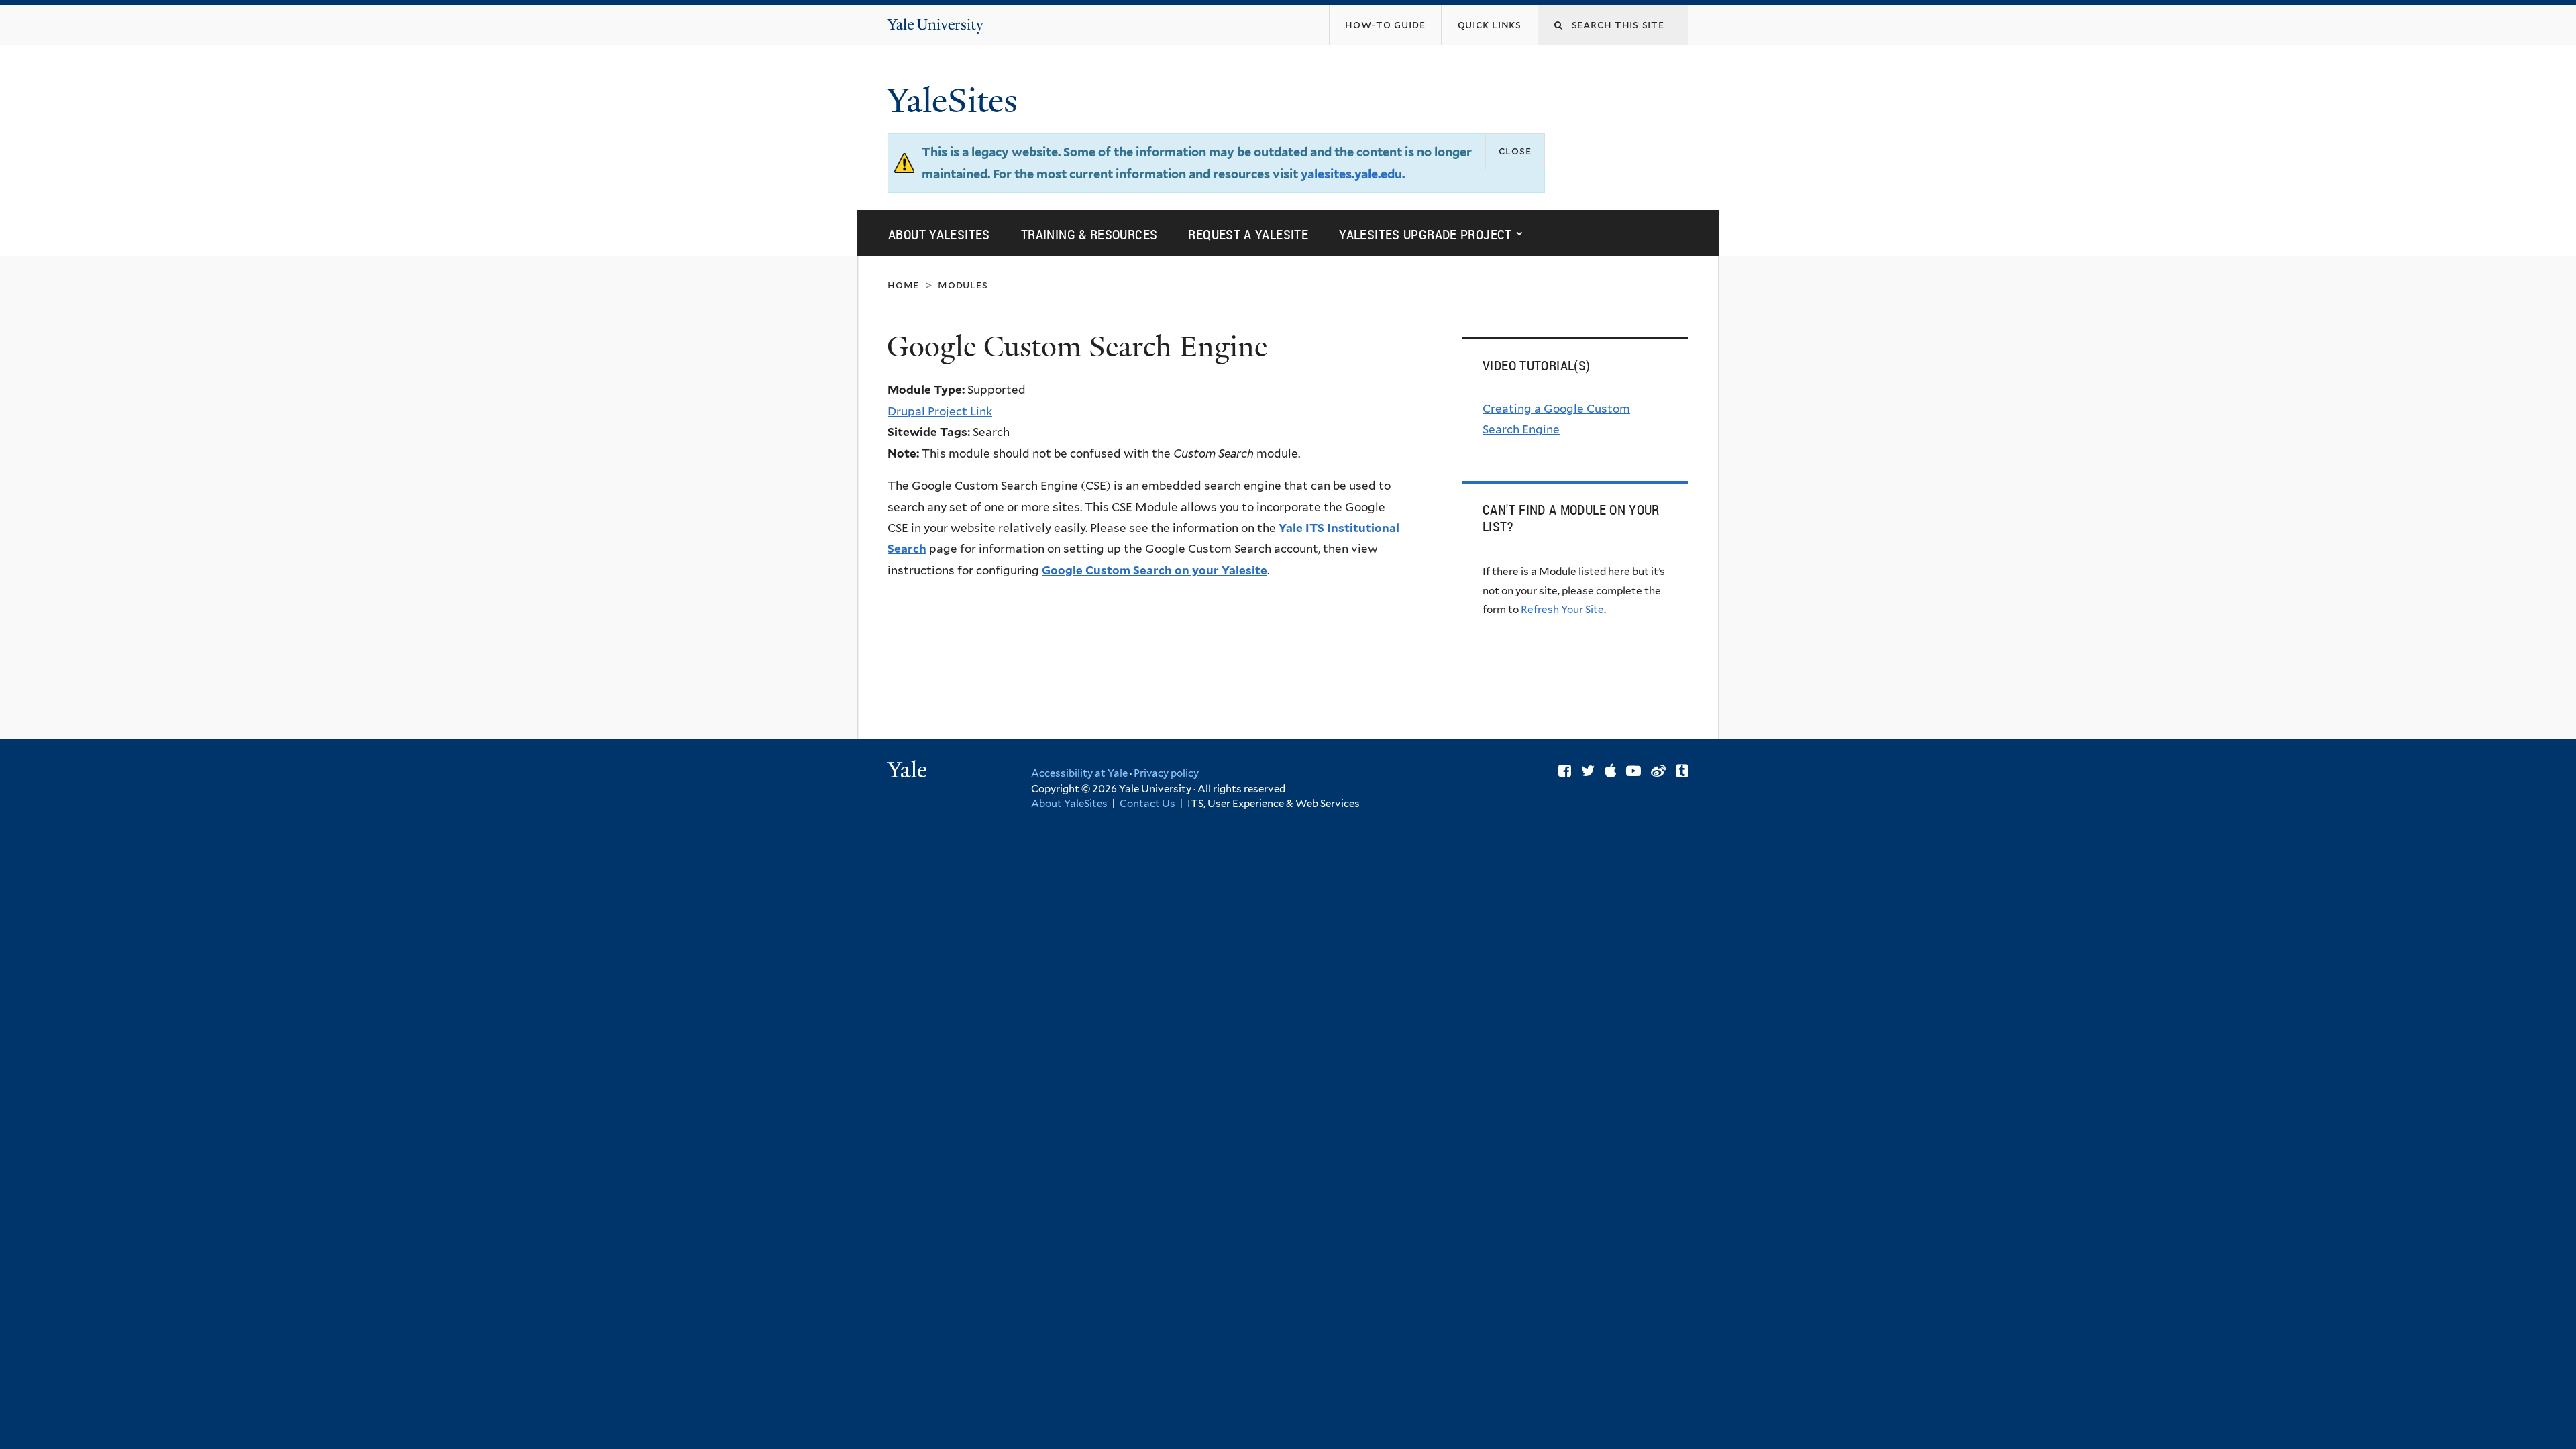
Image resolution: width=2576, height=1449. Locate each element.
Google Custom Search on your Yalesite (1155, 570)
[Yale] (909, 771)
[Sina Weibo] (1658, 771)
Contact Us (1149, 804)
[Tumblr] (1682, 771)
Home (903, 285)
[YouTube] (1633, 771)
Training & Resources (1089, 234)
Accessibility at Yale (1079, 773)
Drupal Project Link (940, 411)
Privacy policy (1166, 773)
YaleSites (957, 101)
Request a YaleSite (1248, 234)
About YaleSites (939, 234)
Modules (963, 285)
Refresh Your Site (1562, 609)
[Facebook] (1565, 771)
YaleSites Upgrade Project (1426, 234)
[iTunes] (1610, 771)
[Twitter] (1588, 771)
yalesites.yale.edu (1351, 174)
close (1515, 151)
